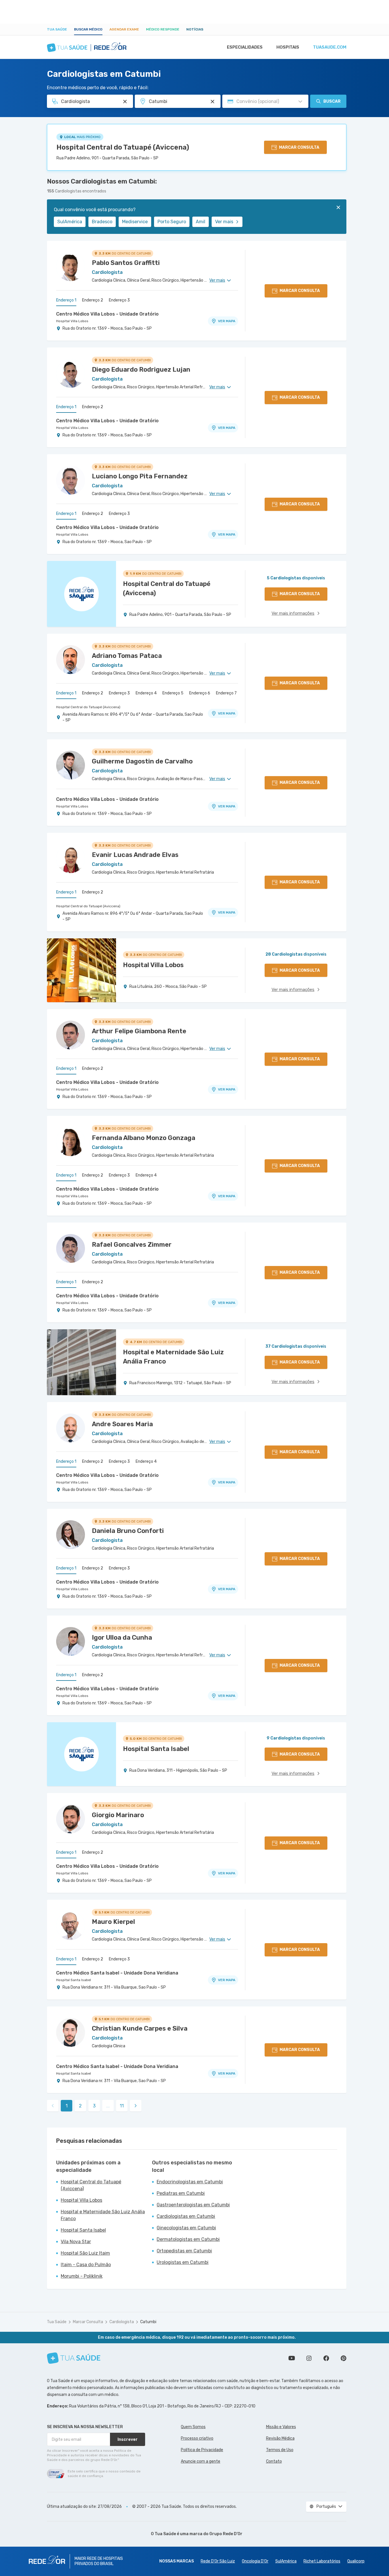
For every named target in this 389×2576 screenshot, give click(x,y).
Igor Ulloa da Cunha (122, 1638)
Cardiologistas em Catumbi (186, 2216)
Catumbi (148, 2322)
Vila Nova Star (76, 2242)
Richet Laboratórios (322, 2561)
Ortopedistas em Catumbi (184, 2251)
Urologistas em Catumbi (183, 2262)
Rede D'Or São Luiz (218, 2561)
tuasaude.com (330, 47)
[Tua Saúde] (74, 2358)
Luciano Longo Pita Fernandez (140, 476)
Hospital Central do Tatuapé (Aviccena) (123, 147)
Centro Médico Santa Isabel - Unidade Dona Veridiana (117, 1973)
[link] (136, 2106)
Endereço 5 (173, 693)
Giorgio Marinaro (118, 1815)
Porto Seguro (172, 222)
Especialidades (245, 47)
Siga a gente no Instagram (309, 2358)
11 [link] (122, 2106)
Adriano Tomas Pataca (127, 656)
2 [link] (80, 2106)
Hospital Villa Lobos (72, 321)
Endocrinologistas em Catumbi (190, 2182)
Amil (201, 222)
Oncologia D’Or (255, 2561)
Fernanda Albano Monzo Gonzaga (144, 1138)
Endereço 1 (66, 300)
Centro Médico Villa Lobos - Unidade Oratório (107, 314)
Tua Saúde (57, 29)
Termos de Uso (280, 2450)
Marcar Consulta (88, 2322)
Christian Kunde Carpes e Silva (140, 2028)
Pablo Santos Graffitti (126, 263)
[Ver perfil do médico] (71, 267)
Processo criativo (197, 2438)
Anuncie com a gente (201, 2461)
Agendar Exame (124, 29)
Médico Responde (163, 29)
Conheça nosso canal (292, 2358)
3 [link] (94, 2106)
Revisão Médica (280, 2438)
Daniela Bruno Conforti (128, 1531)
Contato (274, 2461)
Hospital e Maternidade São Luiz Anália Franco (103, 2215)
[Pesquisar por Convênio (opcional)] (300, 102)
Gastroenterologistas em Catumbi (193, 2205)
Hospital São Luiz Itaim (85, 2253)
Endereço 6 (200, 693)
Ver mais (224, 222)
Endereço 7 (226, 693)
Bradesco (102, 222)
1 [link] (67, 2106)
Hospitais (288, 47)
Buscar (332, 101)
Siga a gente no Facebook (326, 2358)
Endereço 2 (93, 300)
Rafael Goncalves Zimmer (132, 1245)
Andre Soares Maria (122, 1424)
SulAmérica (70, 222)
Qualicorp (356, 2561)
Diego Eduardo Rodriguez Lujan (141, 369)
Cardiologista (122, 2322)
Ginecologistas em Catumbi (186, 2228)
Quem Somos (193, 2427)
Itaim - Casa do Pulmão (86, 2265)
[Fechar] (338, 207)
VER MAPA (227, 321)
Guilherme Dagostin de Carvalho (142, 761)
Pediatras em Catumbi (181, 2193)
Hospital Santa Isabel (74, 1980)
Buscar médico (88, 29)
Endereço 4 (146, 693)
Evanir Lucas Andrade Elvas (135, 855)
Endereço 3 (119, 300)
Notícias (195, 29)
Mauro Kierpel (113, 1922)
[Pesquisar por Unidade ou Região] (212, 102)
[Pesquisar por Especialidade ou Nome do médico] (125, 102)
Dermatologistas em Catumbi (188, 2239)
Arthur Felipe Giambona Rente (139, 1031)
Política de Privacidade (202, 2450)
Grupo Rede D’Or (226, 2534)
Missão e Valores (281, 2427)
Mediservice (135, 222)
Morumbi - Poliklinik (82, 2276)
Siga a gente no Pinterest (344, 2358)
